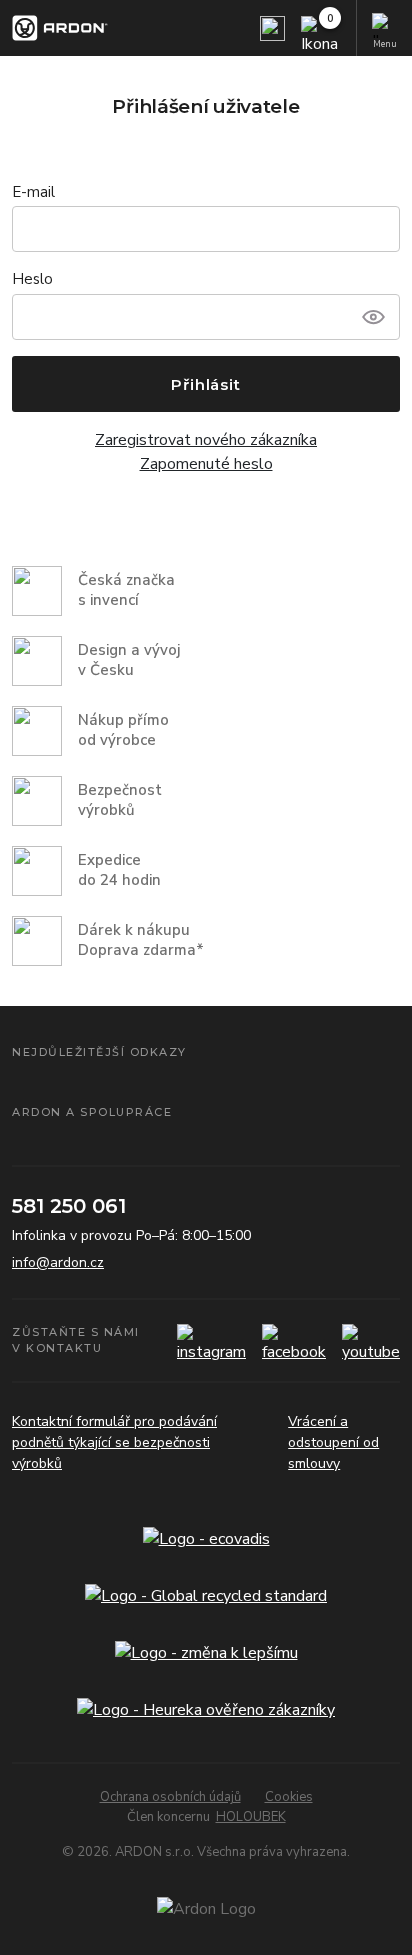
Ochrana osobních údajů (170, 1797)
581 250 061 (69, 1206)
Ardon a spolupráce (92, 1112)
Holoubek (251, 1817)
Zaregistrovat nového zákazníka (206, 440)
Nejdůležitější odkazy (99, 1052)
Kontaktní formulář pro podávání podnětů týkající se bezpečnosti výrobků (114, 1442)
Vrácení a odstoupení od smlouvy (333, 1442)
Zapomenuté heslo (206, 464)
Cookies (289, 1797)
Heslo (32, 279)
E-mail (33, 192)
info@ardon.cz (58, 1262)
